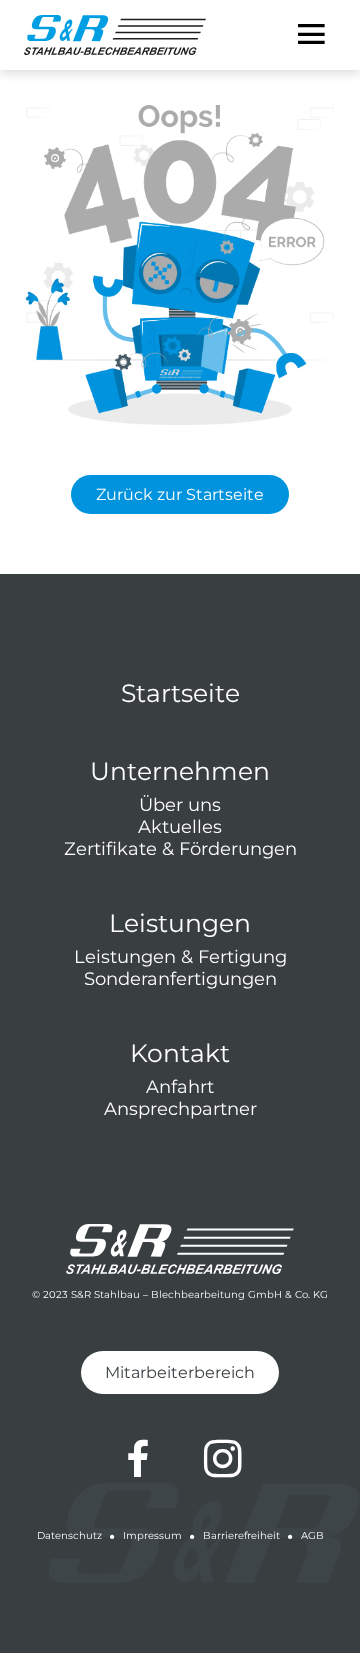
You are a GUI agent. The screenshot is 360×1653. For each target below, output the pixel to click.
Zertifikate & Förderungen (180, 849)
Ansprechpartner (180, 1109)
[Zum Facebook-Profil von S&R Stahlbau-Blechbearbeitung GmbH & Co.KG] (138, 1459)
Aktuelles (180, 827)
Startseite (180, 693)
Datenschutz (69, 1535)
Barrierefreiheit (241, 1535)
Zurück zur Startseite (180, 494)
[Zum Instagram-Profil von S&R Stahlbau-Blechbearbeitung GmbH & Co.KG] (223, 1459)
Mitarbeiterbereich (180, 1372)
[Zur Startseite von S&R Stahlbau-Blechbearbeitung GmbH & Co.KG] (115, 35)
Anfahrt (180, 1087)
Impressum (152, 1535)
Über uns (180, 805)
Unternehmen (180, 771)
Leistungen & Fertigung (180, 957)
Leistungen (180, 923)
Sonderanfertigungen (180, 979)
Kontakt (180, 1053)
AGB (312, 1535)
